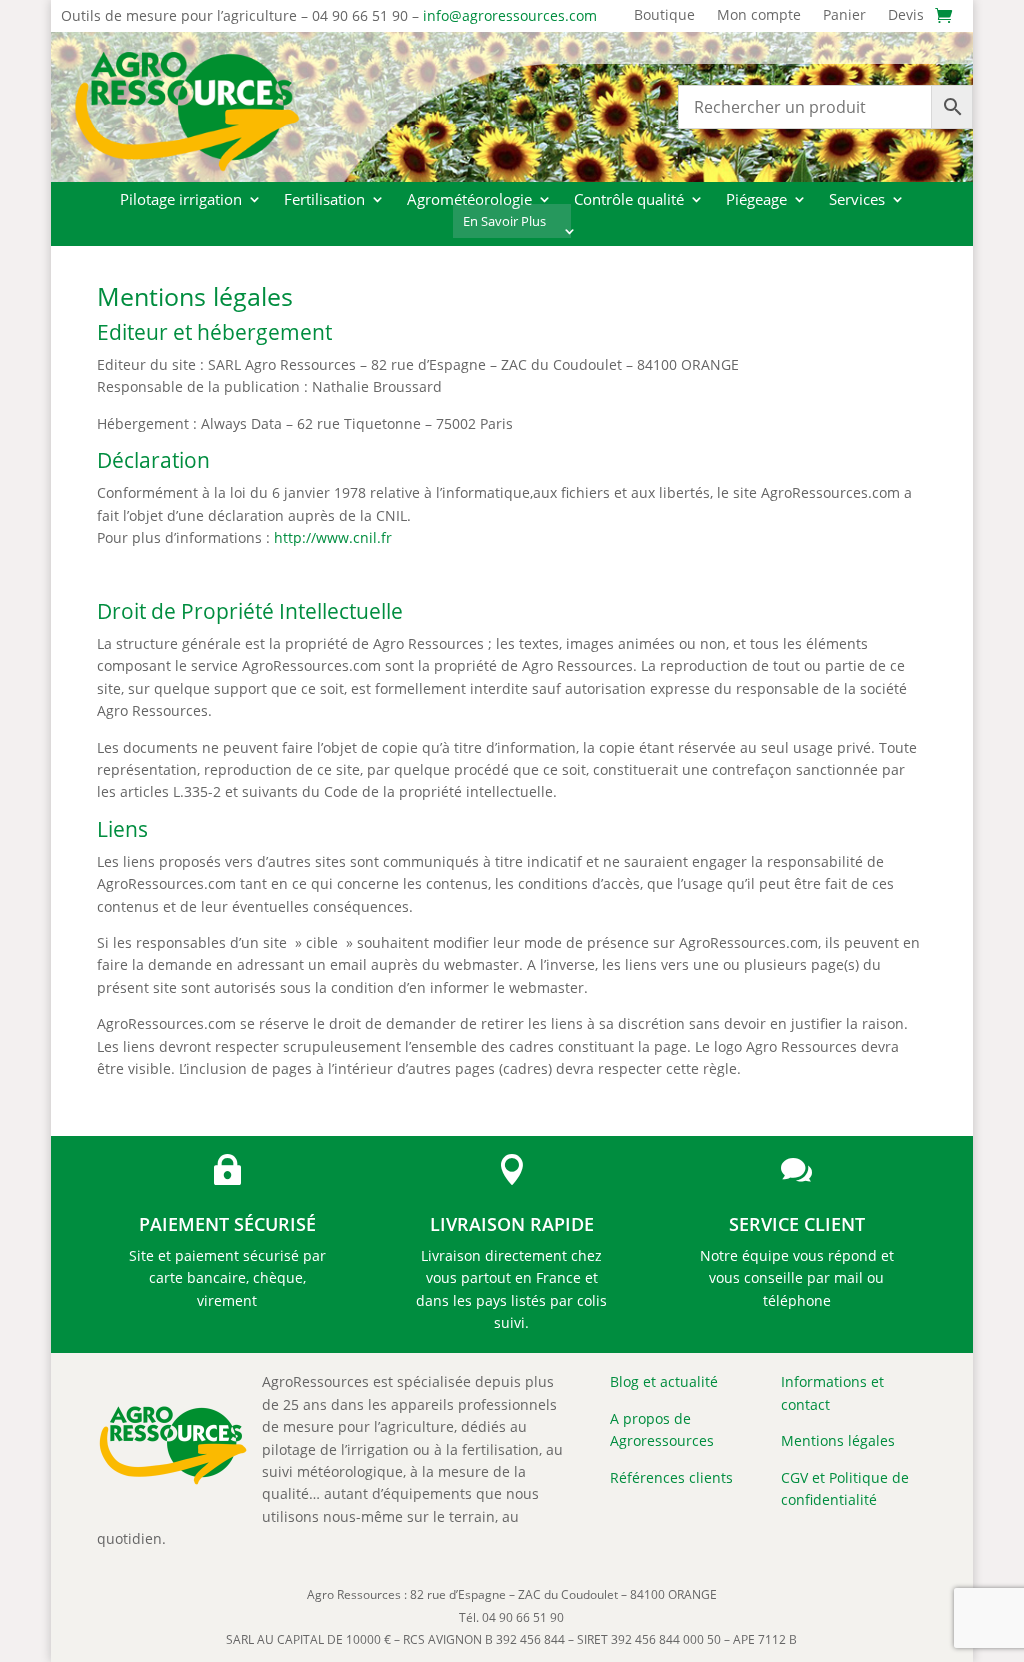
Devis (906, 16)
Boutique (664, 16)
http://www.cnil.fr (333, 537)
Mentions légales (838, 1440)
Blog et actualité (664, 1381)
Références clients (671, 1477)
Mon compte (759, 16)
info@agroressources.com (510, 15)
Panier (844, 16)
